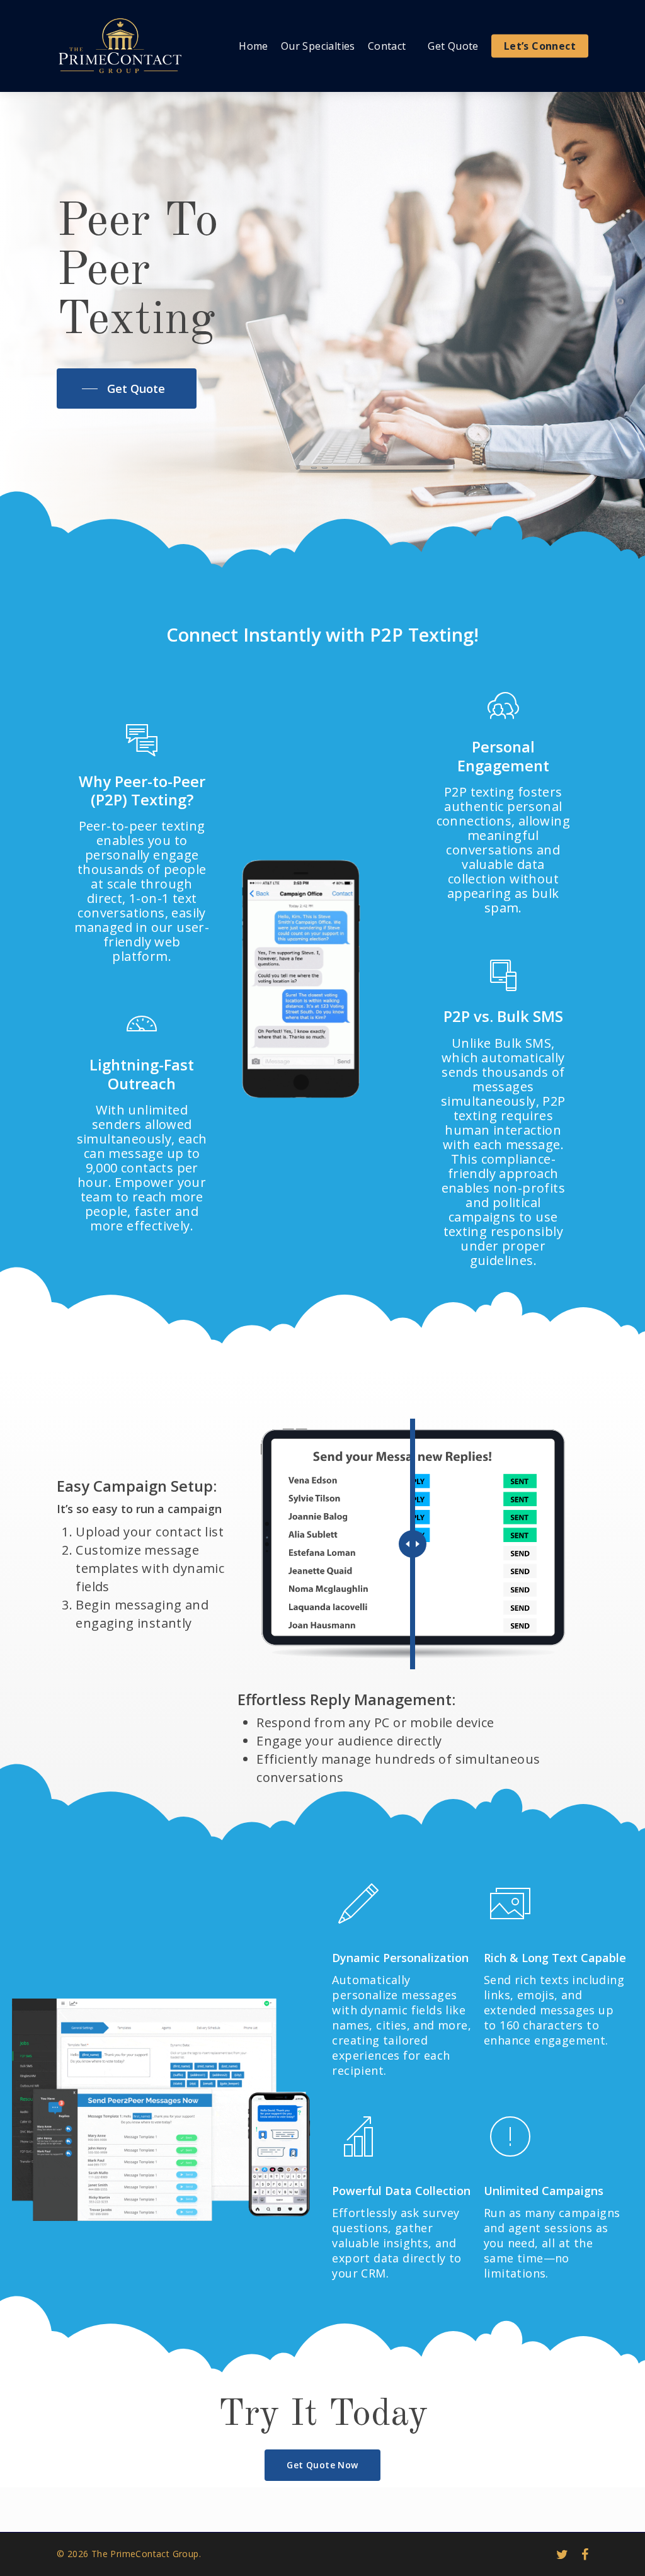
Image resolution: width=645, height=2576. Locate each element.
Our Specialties (318, 46)
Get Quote (453, 46)
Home (254, 46)
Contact (387, 46)
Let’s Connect (540, 46)
